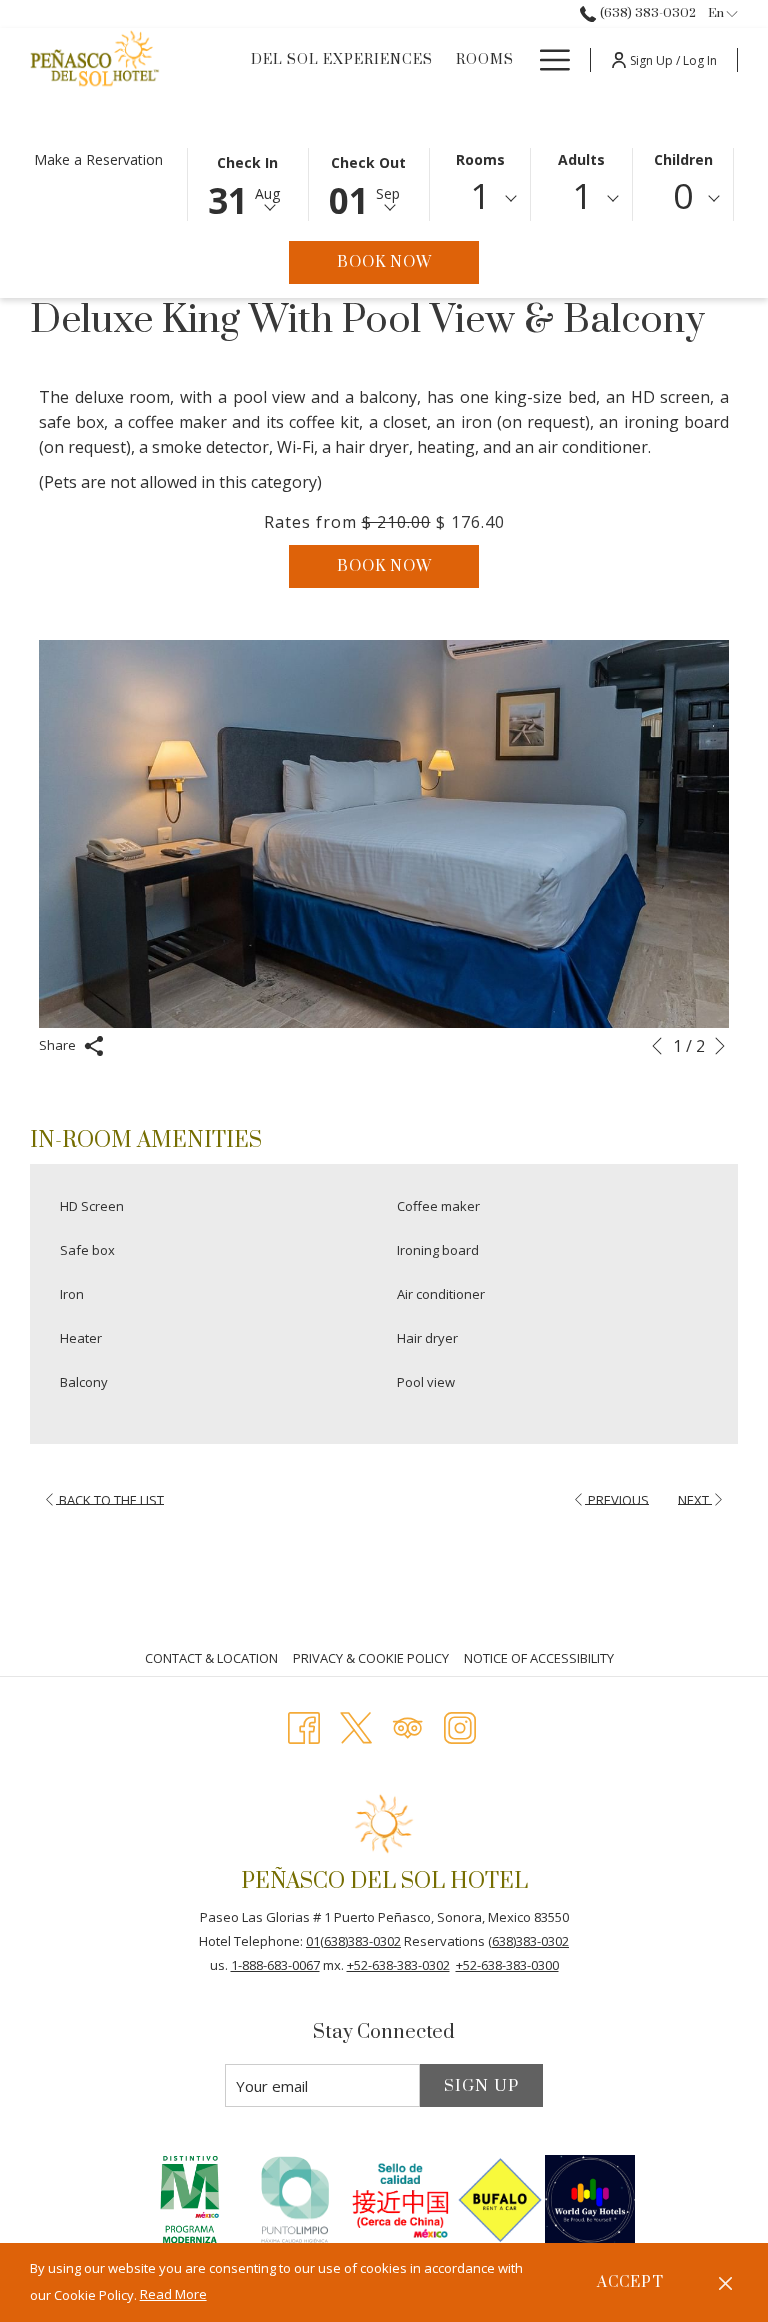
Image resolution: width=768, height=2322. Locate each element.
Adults (581, 159)
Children (683, 159)
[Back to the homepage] (95, 60)
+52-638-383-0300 (507, 1965)
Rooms (480, 159)
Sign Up (481, 2086)
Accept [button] (630, 2282)
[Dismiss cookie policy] (725, 2282)
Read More (173, 2294)
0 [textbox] (683, 195)
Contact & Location (211, 1658)
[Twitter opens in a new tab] (356, 1725)
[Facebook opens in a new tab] (304, 1725)
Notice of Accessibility (539, 1658)
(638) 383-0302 (646, 13)
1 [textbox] (480, 195)
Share (59, 1045)
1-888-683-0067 (275, 1965)
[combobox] (480, 199)
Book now (384, 566)
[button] (248, 183)
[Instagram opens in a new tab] (460, 1725)
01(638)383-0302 (353, 1941)
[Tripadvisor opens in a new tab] (408, 1725)
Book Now (408, 262)
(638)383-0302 (528, 1941)
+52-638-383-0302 (398, 1965)
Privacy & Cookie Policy (371, 1658)
